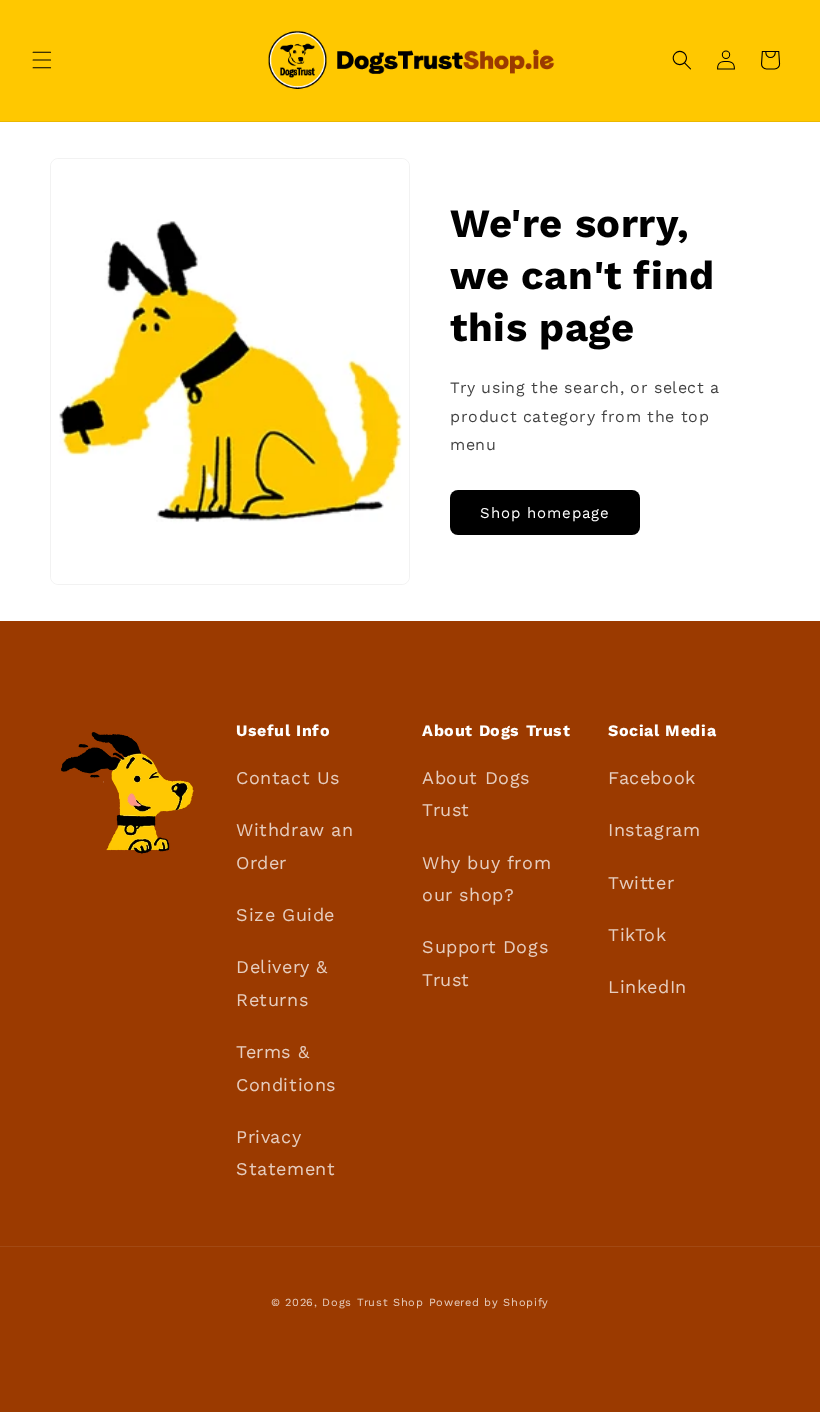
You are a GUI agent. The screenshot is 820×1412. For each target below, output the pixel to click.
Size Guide (285, 914)
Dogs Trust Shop (373, 1302)
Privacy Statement (285, 1152)
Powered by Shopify (489, 1302)
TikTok (637, 934)
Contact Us (288, 777)
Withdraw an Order (295, 845)
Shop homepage (545, 513)
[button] (42, 60)
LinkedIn (647, 986)
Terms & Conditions (286, 1067)
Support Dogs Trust (485, 962)
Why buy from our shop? (486, 878)
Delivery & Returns (282, 982)
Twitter (641, 882)
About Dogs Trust (476, 793)
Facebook (652, 777)
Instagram (654, 829)
